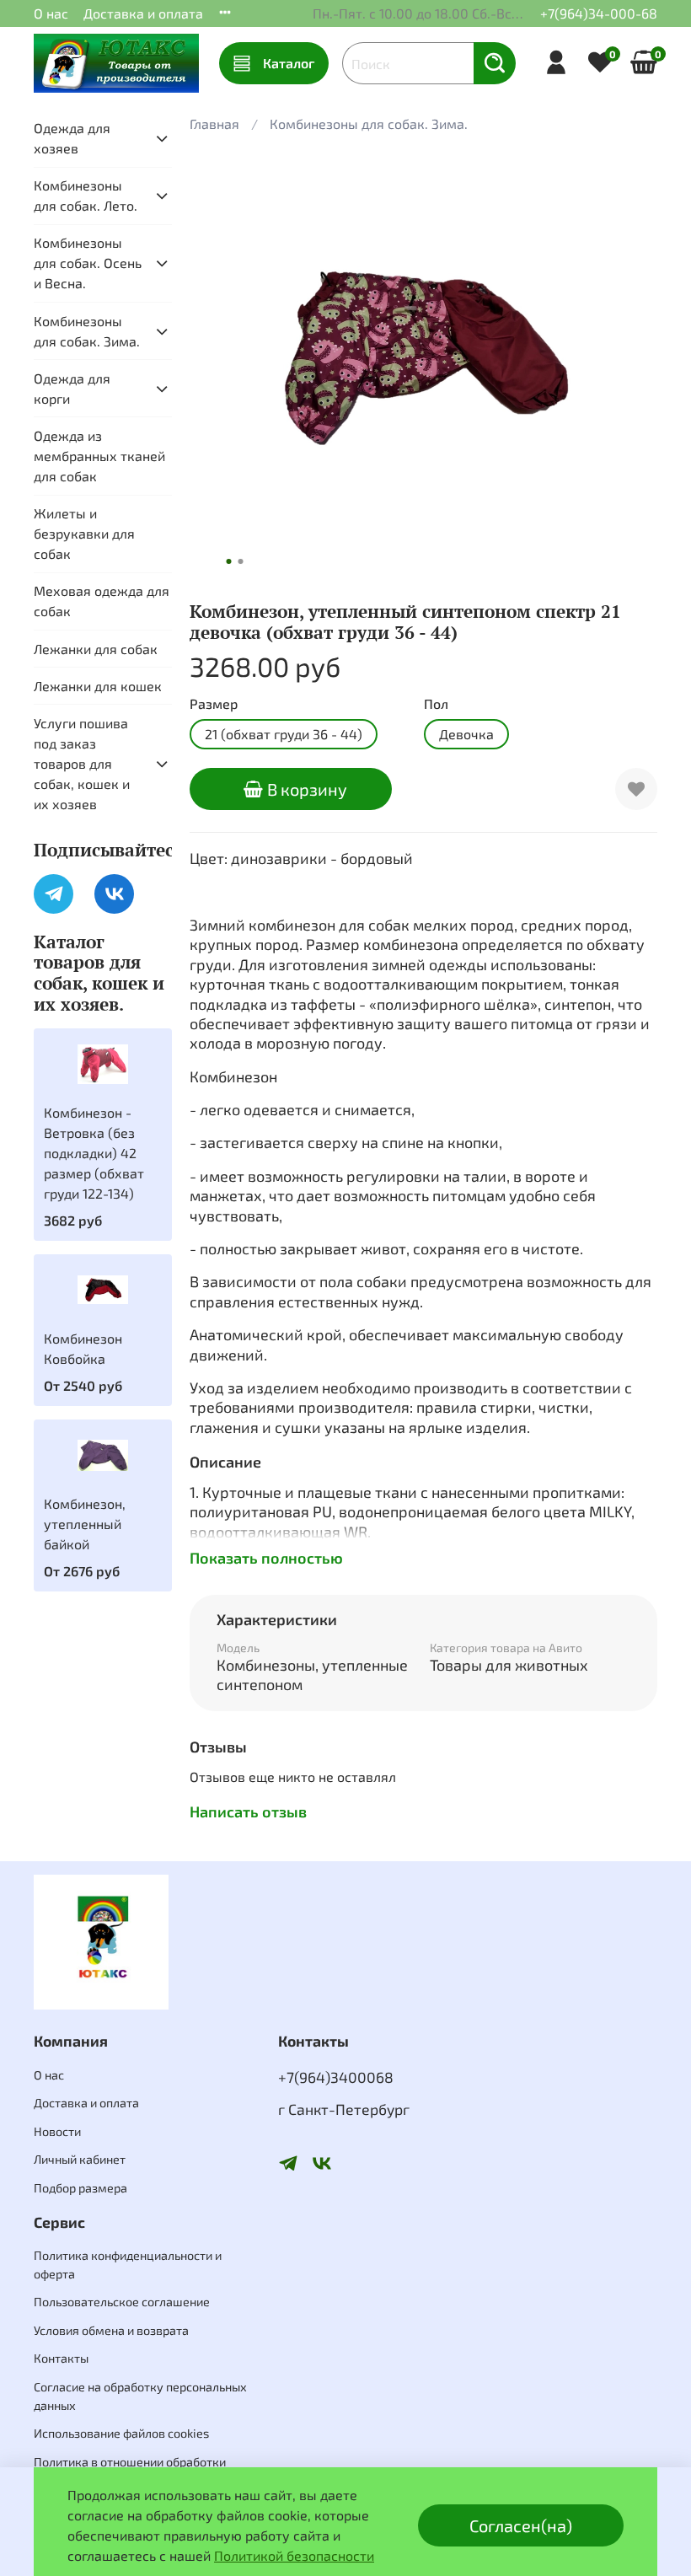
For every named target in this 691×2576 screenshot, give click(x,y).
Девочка (466, 734)
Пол (436, 703)
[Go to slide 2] (241, 561)
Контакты (61, 2358)
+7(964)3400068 (336, 2077)
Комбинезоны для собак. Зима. (369, 123)
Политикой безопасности (294, 2555)
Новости (57, 2131)
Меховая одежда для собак (102, 601)
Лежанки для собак (96, 649)
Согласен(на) (521, 2525)
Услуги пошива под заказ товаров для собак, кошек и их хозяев (82, 763)
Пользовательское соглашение (122, 2302)
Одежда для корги (72, 388)
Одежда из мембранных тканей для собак (99, 456)
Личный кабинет (80, 2159)
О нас (51, 13)
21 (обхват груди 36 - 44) (284, 734)
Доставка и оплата (143, 13)
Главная (214, 123)
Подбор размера (80, 2188)
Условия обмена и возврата (111, 2330)
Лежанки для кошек (98, 686)
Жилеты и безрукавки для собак (84, 533)
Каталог (289, 63)
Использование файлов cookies (121, 2433)
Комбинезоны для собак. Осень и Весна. (88, 263)
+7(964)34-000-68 (599, 13)
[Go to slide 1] (229, 561)
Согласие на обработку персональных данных (140, 2396)
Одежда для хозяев (72, 138)
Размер (214, 703)
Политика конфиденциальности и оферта (128, 2265)
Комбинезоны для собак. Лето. (86, 195)
